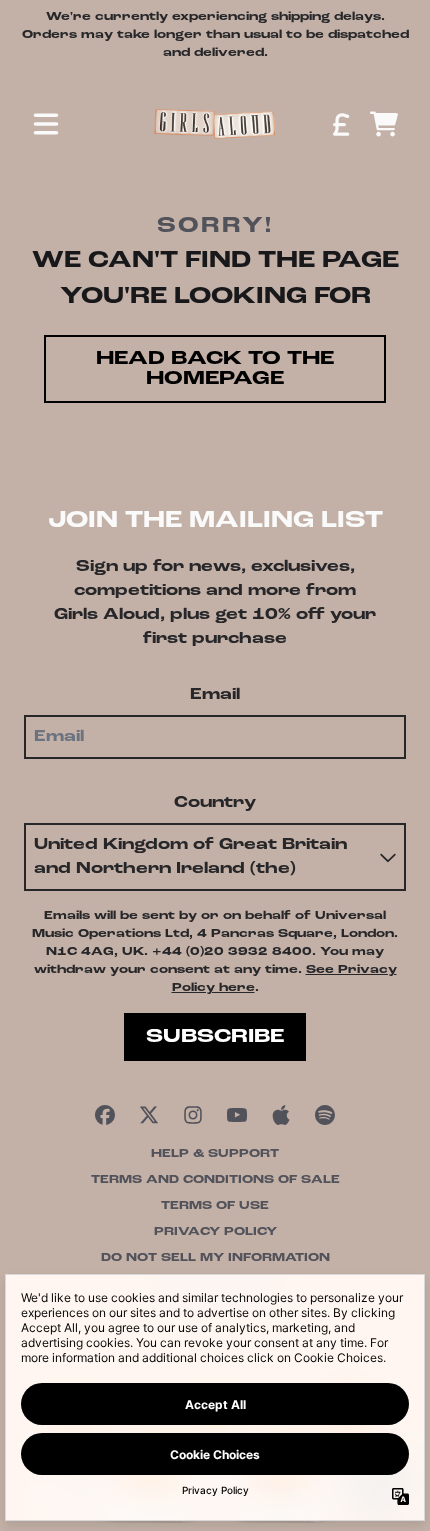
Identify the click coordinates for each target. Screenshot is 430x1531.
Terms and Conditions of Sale (215, 1180)
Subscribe (215, 1037)
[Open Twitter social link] (149, 1115)
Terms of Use (215, 1206)
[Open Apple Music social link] (281, 1115)
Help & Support (215, 1154)
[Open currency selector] (340, 124)
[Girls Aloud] (215, 123)
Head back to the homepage (215, 369)
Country (215, 803)
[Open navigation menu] (46, 124)
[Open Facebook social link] (105, 1115)
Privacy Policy (215, 1232)
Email (215, 695)
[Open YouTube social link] (237, 1115)
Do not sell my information (215, 1258)
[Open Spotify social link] (325, 1115)
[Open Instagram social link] (193, 1115)
